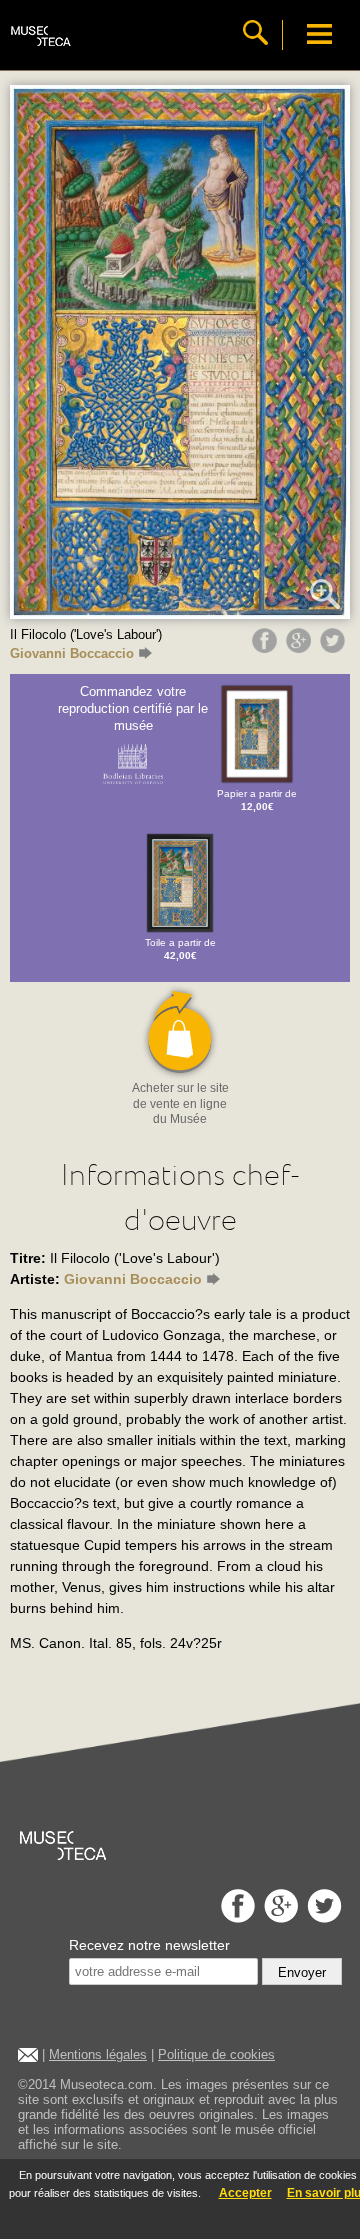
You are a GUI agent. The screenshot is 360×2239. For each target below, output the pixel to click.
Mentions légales (98, 2054)
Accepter (245, 2193)
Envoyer (302, 1972)
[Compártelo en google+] (301, 648)
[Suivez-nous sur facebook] (235, 1917)
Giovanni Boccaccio (72, 653)
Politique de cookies (216, 2054)
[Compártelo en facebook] (267, 648)
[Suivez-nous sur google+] (278, 1917)
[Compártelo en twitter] (335, 648)
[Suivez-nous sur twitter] (322, 1917)
